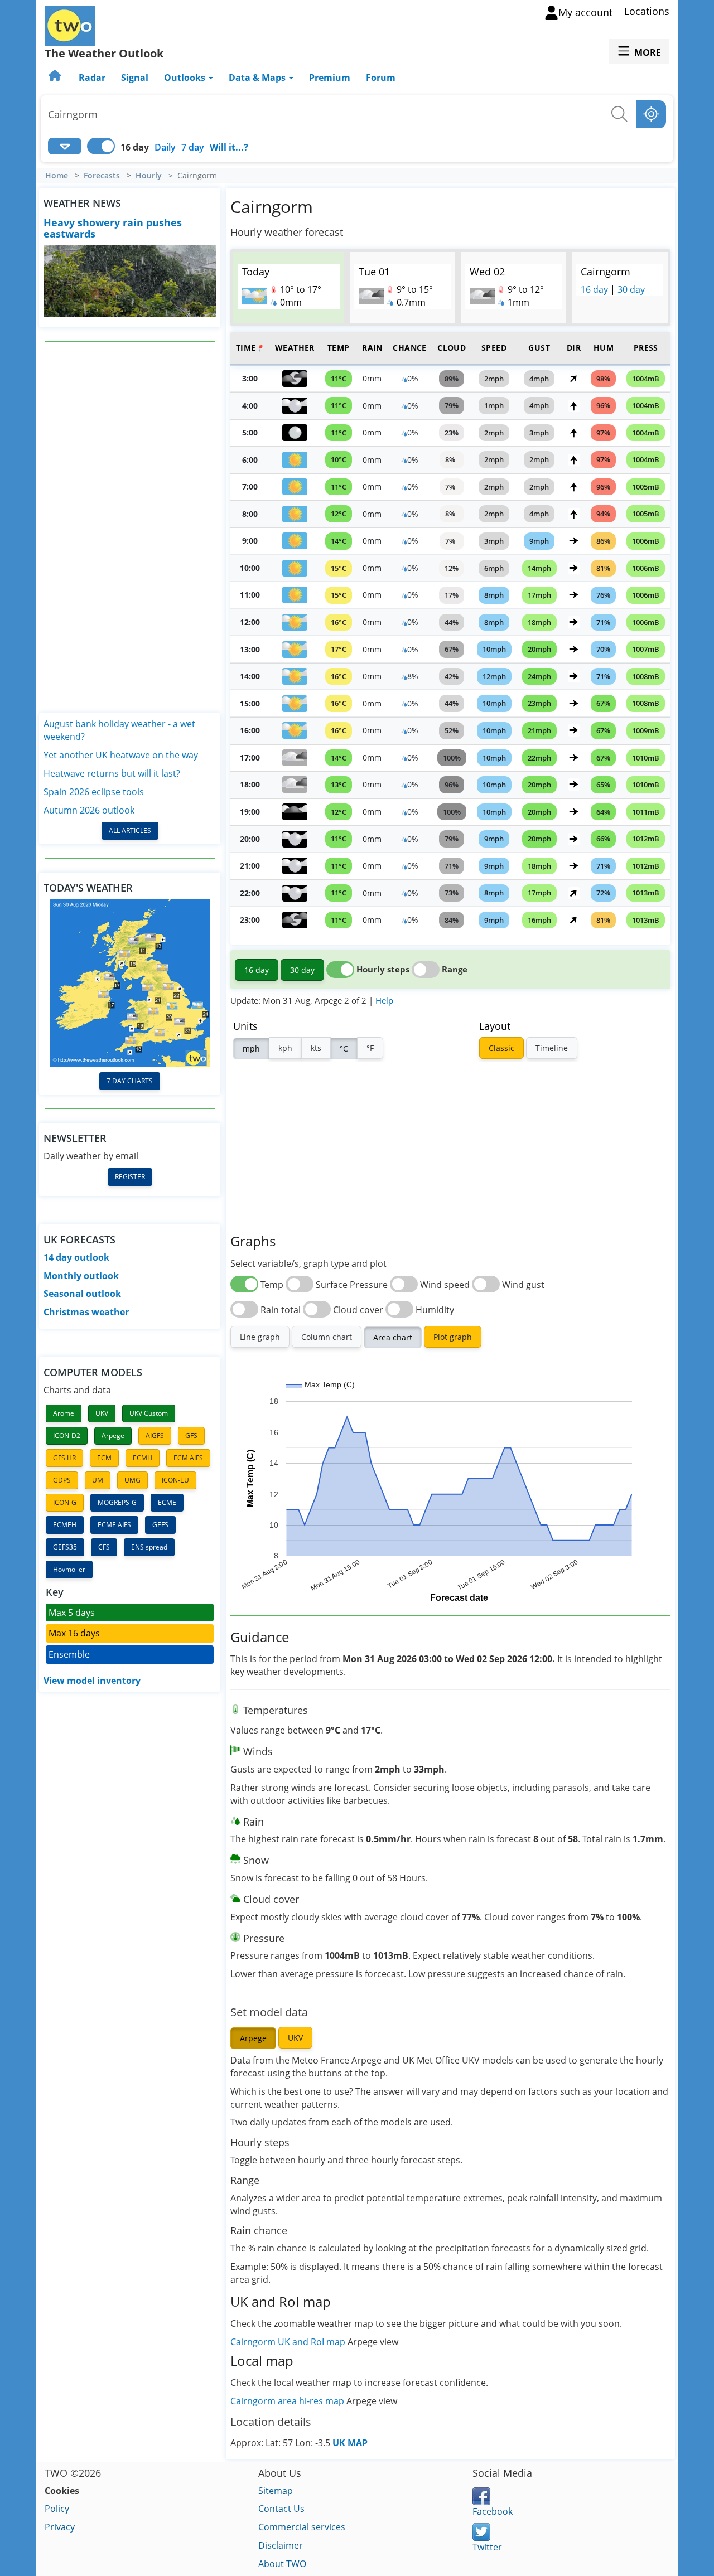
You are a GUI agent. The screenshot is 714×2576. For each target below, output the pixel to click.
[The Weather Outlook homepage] (56, 78)
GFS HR (64, 1458)
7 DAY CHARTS (130, 1081)
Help (384, 1000)
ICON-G (65, 1502)
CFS (104, 1547)
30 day (631, 289)
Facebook (493, 2511)
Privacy (60, 2527)
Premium (330, 78)
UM (98, 1480)
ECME (167, 1502)
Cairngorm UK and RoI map (288, 2342)
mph (251, 1049)
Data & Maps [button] (258, 78)
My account (585, 12)
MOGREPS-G (117, 1502)
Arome (64, 1413)
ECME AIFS (114, 1525)
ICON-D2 (67, 1435)
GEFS (160, 1525)
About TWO (282, 2564)
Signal (135, 78)
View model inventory (92, 1681)
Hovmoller (69, 1569)
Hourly (149, 176)
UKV (102, 1413)
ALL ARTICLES (130, 831)
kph (285, 1048)
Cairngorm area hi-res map (288, 2401)
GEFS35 (65, 1547)
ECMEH (65, 1525)
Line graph (260, 1337)
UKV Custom (149, 1413)
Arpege (113, 1435)
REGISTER (130, 1177)
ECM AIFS (188, 1458)
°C (344, 1049)
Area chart (393, 1337)
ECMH (143, 1458)
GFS (191, 1435)
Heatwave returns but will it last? (112, 773)
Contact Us (281, 2509)
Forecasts (102, 176)
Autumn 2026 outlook (89, 810)
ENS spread (149, 1547)
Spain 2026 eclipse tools (94, 792)
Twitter (487, 2547)
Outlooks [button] (186, 78)
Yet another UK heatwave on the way (121, 755)
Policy (57, 2509)
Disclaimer (281, 2545)
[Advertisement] (130, 520)
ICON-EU (175, 1480)
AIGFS (155, 1435)
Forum (381, 78)
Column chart (327, 1337)
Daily (165, 147)
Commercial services (302, 2527)
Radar (92, 78)
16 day (594, 289)
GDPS (62, 1480)
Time (250, 348)
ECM (104, 1458)
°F (370, 1048)
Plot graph (453, 1337)
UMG (132, 1480)
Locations (647, 11)
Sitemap (276, 2491)
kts (316, 1048)
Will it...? (229, 147)
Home (57, 176)
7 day (193, 147)
